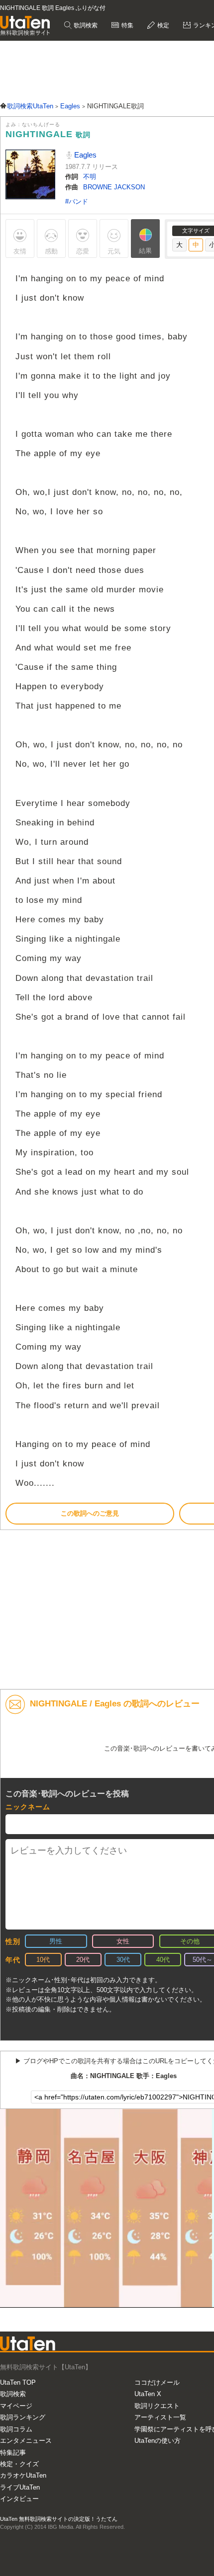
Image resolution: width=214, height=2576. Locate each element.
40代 (163, 1960)
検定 (162, 25)
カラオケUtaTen (23, 2475)
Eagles (84, 155)
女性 (123, 1941)
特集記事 (13, 2453)
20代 (83, 1960)
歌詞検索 (85, 25)
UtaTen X (148, 2394)
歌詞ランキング (23, 2417)
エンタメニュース (26, 2441)
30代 (123, 1960)
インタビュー (19, 2499)
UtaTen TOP (18, 2382)
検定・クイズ (19, 2464)
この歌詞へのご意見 (90, 1513)
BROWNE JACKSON (114, 187)
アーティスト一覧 (160, 2417)
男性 (56, 1941)
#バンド (77, 201)
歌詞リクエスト (157, 2406)
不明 (90, 177)
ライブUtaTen (20, 2487)
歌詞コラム (16, 2429)
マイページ (16, 2406)
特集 (127, 25)
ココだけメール (157, 2382)
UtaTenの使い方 (158, 2441)
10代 (43, 1960)
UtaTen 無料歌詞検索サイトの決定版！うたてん (59, 2519)
